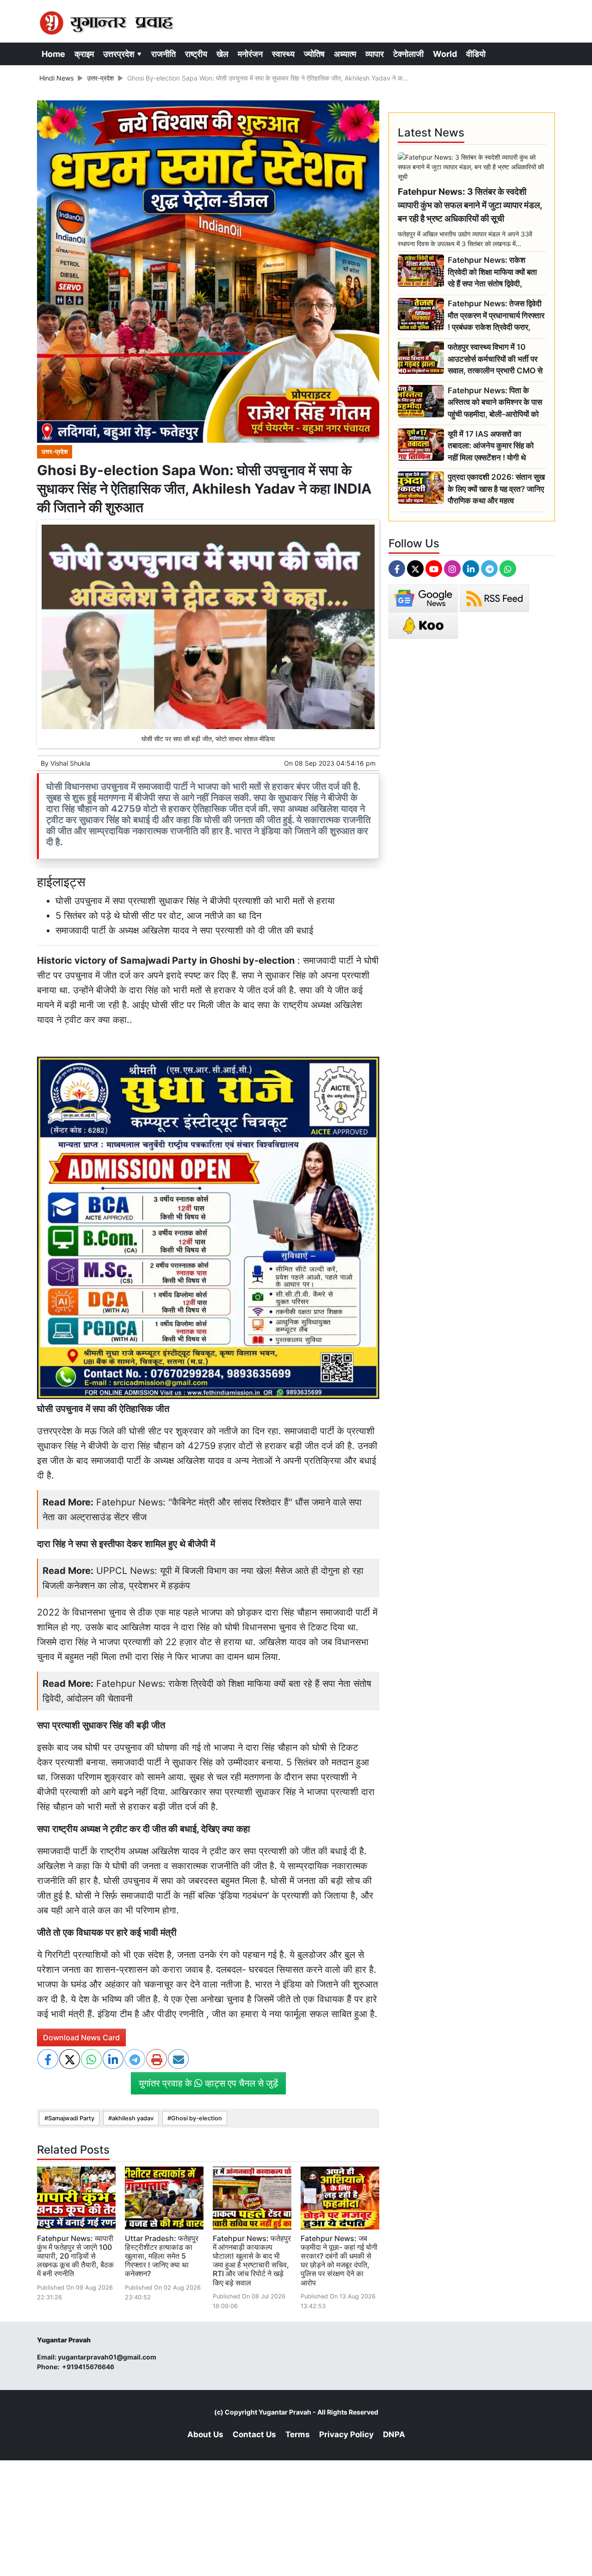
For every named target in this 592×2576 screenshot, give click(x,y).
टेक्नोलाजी (408, 54)
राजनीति (163, 54)
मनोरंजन (250, 54)
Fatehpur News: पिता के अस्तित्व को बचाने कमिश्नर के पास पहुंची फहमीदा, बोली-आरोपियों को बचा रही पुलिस (495, 403)
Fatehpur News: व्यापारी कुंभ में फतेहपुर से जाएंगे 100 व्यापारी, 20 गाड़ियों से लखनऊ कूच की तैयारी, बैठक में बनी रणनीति (75, 2256)
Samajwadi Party (71, 2118)
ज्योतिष (314, 54)
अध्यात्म (345, 54)
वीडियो (476, 54)
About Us (205, 2434)
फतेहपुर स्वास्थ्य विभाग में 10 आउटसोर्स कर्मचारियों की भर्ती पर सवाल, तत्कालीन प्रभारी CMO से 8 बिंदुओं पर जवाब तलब (495, 359)
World (445, 54)
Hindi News (56, 78)
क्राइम (84, 54)
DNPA (394, 2434)
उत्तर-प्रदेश (100, 78)
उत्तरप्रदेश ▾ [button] (123, 54)
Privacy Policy (346, 2434)
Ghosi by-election (197, 2118)
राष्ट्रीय (196, 54)
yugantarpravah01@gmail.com (107, 2357)
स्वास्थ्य (283, 54)
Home (53, 54)
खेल (222, 54)
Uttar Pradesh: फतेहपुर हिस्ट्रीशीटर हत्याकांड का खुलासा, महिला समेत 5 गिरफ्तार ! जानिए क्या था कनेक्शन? (162, 2256)
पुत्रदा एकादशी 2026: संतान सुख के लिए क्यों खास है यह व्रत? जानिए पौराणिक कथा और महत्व (496, 489)
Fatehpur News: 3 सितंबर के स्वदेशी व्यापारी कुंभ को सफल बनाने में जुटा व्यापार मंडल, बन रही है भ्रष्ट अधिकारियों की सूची (470, 205)
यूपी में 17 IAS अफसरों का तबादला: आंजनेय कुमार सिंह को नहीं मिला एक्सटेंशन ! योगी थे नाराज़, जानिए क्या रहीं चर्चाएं (491, 446)
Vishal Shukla (70, 763)
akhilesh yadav (133, 2118)
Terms (298, 2434)
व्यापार (375, 54)
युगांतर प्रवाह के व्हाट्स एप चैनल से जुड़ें (208, 2083)
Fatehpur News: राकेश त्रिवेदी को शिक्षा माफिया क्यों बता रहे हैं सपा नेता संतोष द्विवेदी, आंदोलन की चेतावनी (492, 272)
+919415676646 (89, 2367)
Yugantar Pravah (285, 2412)
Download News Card (81, 2037)
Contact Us (254, 2434)
